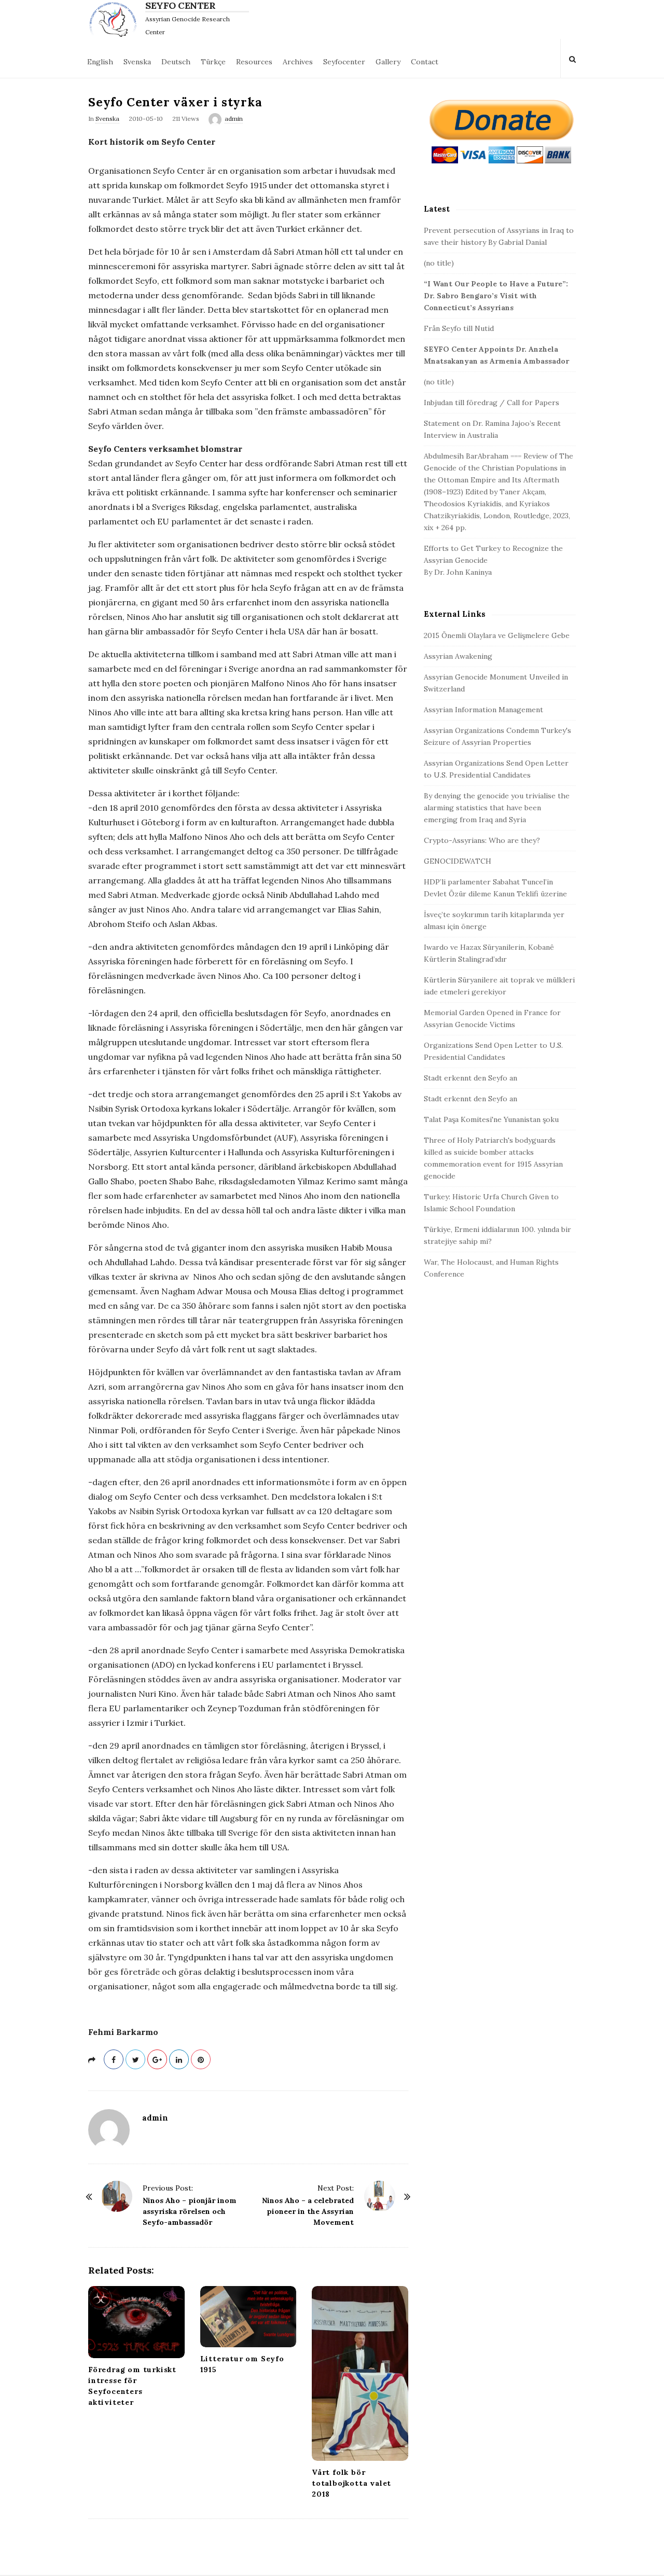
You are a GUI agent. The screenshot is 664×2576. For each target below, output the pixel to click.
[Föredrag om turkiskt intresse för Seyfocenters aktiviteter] (136, 2322)
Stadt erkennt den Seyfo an (471, 1078)
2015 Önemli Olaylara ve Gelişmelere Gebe (497, 635)
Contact (425, 62)
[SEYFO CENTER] (115, 19)
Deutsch (176, 62)
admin (234, 119)
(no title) (439, 263)
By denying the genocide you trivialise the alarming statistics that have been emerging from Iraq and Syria (497, 808)
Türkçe (213, 62)
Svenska (137, 62)
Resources (254, 62)
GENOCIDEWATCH (458, 861)
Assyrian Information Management (483, 710)
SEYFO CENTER (180, 6)
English (100, 62)
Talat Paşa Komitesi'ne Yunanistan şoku (491, 1119)
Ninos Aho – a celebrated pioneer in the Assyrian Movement (308, 2211)
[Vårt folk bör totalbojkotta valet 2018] (360, 2373)
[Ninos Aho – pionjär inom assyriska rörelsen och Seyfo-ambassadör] (117, 2196)
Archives (298, 62)
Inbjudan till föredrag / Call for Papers (492, 403)
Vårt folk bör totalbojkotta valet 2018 (351, 2483)
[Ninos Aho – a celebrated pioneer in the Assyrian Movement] (380, 2196)
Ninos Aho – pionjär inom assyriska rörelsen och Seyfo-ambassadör (190, 2211)
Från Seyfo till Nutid (459, 328)
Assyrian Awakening (458, 656)
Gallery (388, 62)
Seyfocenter (344, 62)
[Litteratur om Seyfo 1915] (248, 2317)
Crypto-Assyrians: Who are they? (482, 840)
